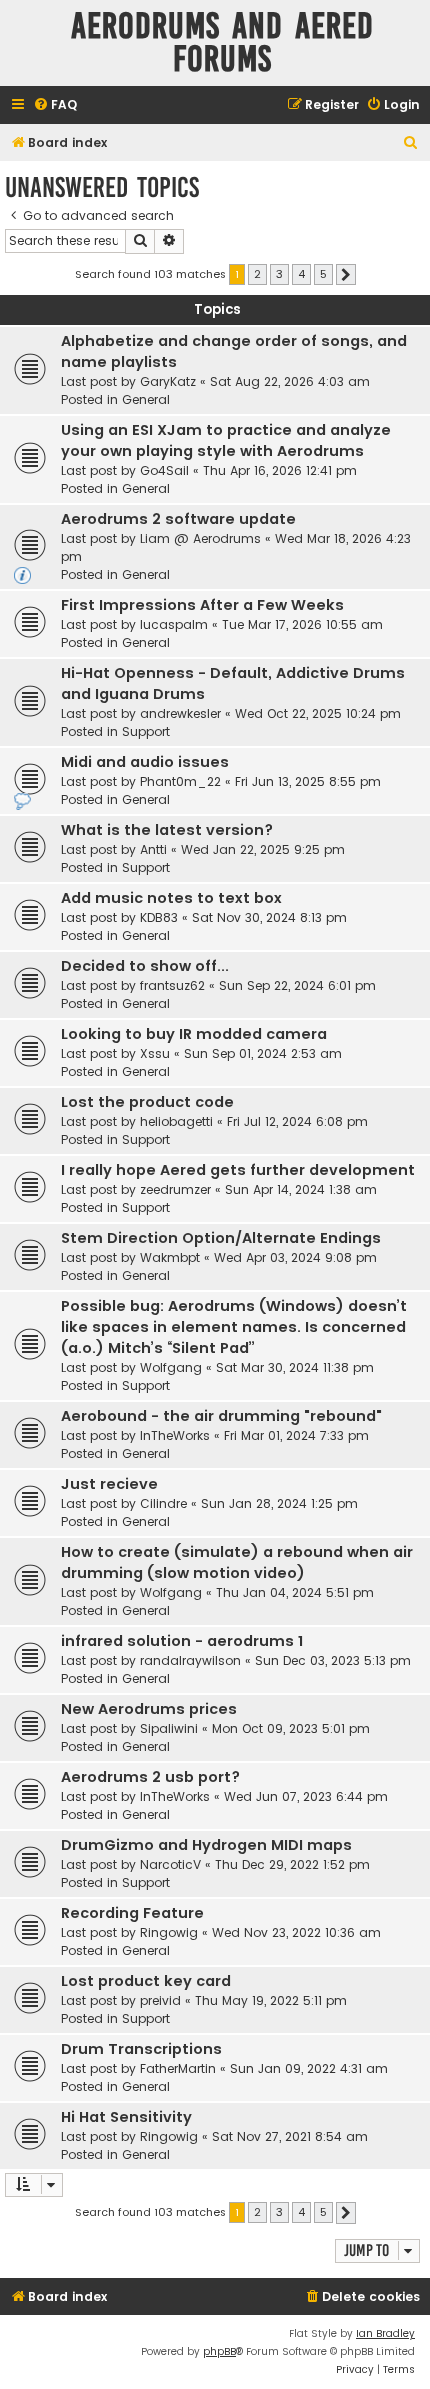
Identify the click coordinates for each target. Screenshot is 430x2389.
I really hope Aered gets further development (238, 1170)
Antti (153, 849)
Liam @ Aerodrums (200, 538)
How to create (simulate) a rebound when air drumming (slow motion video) (237, 1562)
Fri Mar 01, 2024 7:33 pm (296, 1435)
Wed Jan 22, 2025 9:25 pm (263, 849)
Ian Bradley (385, 2333)
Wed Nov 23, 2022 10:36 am (296, 1932)
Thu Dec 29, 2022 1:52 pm (292, 1864)
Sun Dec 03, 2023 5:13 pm (333, 1660)
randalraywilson (190, 1660)
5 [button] (323, 274)
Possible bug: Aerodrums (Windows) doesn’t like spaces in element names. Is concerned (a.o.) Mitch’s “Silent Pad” (234, 1327)
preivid (160, 2000)
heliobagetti (176, 1121)
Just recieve (109, 1484)
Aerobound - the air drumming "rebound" (221, 1416)
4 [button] (301, 274)
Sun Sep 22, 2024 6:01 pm (297, 985)
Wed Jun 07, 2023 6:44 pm (306, 1796)
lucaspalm (174, 624)
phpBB (219, 2351)
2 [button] (257, 274)
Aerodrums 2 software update (178, 519)
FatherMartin (178, 2068)
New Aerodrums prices (149, 1709)
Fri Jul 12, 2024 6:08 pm (297, 1121)
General (146, 399)
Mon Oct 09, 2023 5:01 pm (291, 1728)
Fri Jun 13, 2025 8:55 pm (308, 781)
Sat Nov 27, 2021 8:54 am (290, 2136)
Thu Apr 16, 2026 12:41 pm (280, 470)
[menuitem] (55, 105)
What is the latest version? (167, 830)
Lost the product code (147, 1102)
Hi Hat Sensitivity (126, 2117)
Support (146, 731)
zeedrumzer (175, 1189)
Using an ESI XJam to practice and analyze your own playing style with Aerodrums (226, 440)
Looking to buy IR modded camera (194, 1034)
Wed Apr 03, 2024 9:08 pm (295, 1257)
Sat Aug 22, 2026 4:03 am (290, 381)
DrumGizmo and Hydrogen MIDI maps (206, 1845)
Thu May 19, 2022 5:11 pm (271, 2000)
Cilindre (163, 1503)
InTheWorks (175, 1435)
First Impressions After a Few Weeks (202, 605)
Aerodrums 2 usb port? (150, 1777)
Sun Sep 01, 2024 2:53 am (263, 1053)
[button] (346, 275)
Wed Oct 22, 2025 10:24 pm (318, 713)
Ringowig (169, 1932)
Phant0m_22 (180, 781)
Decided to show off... (145, 966)
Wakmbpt (170, 1257)
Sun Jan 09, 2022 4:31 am (309, 2068)
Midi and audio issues (145, 762)
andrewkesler (180, 713)
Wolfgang (171, 1367)
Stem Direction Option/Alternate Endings (221, 1238)
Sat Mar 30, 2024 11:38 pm (295, 1367)
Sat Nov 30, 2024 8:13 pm (269, 917)
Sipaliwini (169, 1728)
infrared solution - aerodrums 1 (182, 1641)
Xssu (155, 1053)
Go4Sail (164, 470)
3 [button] (279, 274)
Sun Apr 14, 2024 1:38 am (301, 1189)
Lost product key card (146, 1981)
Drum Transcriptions (141, 2049)
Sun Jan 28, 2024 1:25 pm (279, 1503)
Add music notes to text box (171, 898)
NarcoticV (170, 1864)
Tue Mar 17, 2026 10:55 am (302, 624)
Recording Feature (132, 1913)
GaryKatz (168, 381)
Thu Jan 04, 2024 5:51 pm (295, 1592)
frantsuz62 (172, 985)
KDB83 (159, 917)
